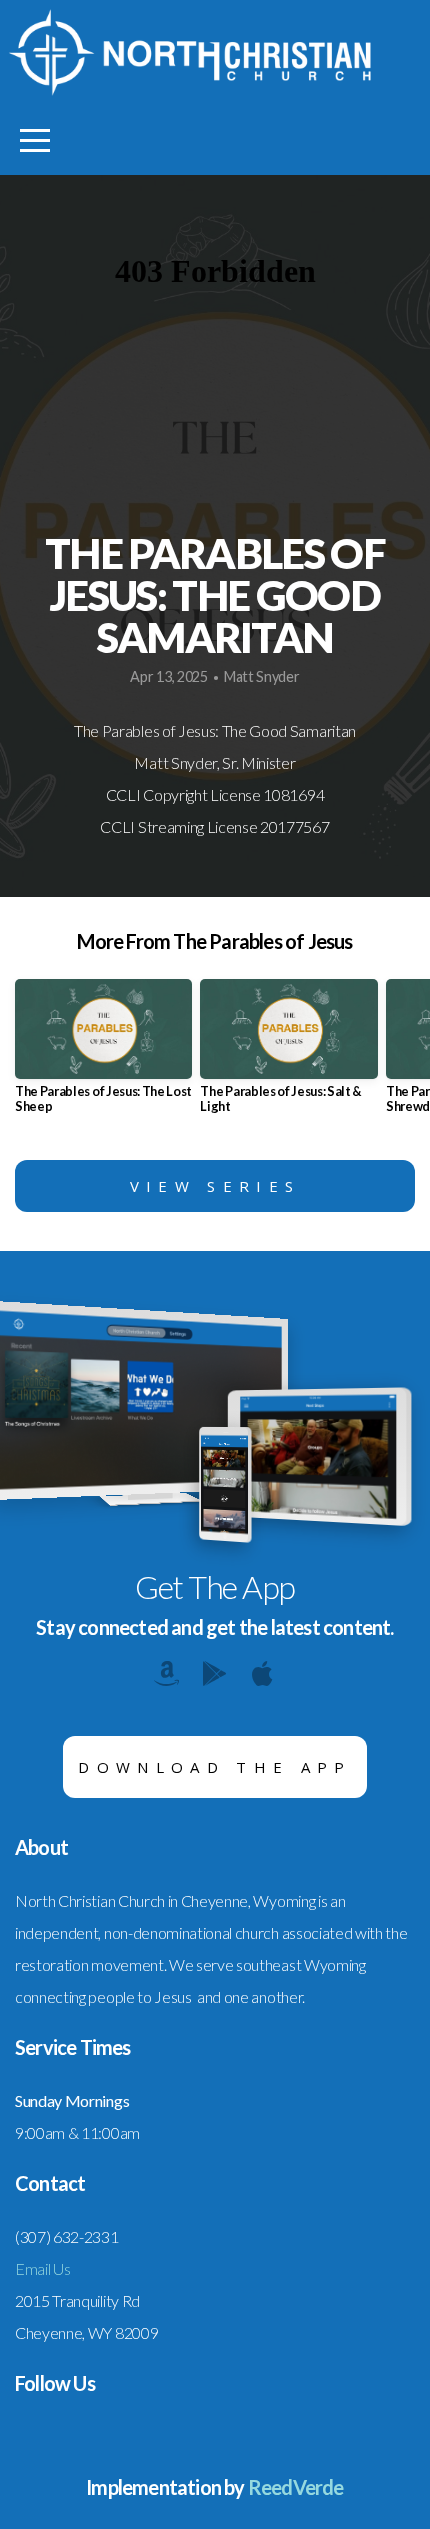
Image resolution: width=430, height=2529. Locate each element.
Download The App (215, 1767)
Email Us (42, 2268)
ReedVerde (296, 2487)
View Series (215, 1186)
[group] (103, 1054)
